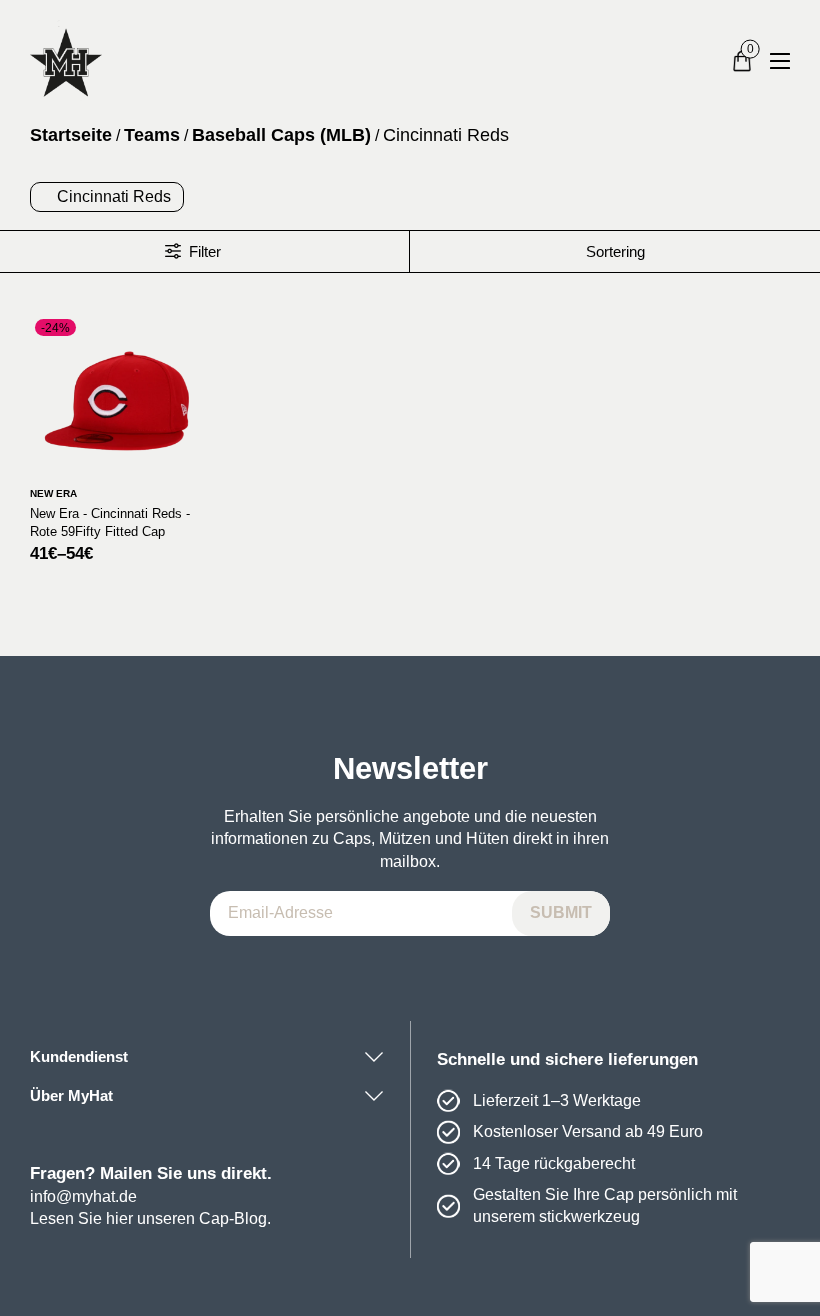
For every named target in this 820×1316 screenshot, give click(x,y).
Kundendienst (79, 1056)
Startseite (71, 135)
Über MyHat (71, 1095)
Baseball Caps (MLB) (281, 135)
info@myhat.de (83, 1196)
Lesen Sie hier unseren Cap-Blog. (150, 1218)
